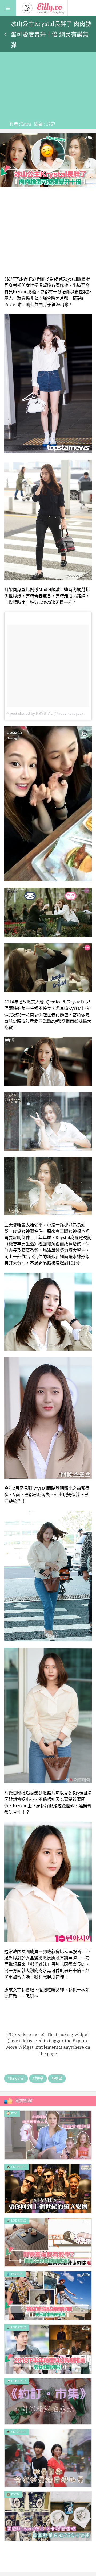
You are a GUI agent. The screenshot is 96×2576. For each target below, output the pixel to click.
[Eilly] (43, 7)
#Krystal (16, 2079)
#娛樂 (38, 2079)
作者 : (20, 124)
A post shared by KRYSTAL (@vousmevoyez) (45, 713)
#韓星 (57, 2079)
